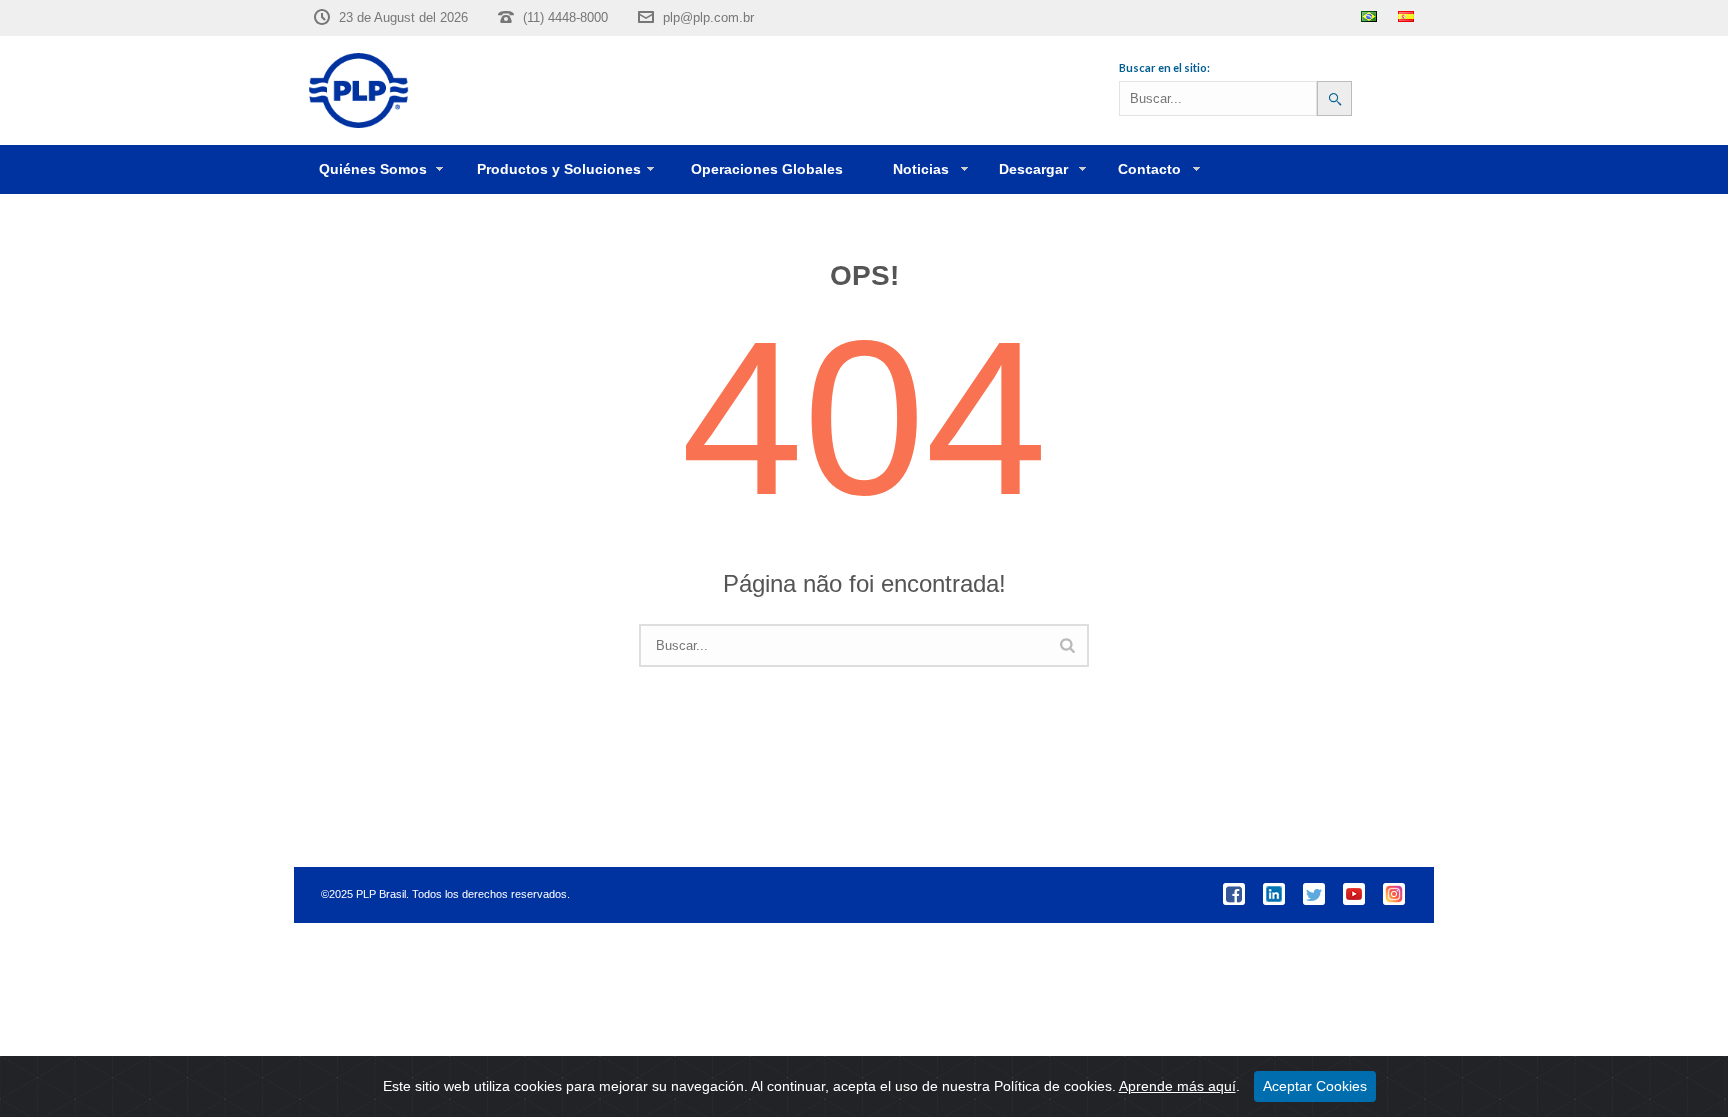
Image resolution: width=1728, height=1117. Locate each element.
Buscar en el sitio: (1164, 67)
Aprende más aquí (1177, 1086)
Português (1369, 16)
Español (1406, 16)
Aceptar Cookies (1315, 1086)
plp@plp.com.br (708, 17)
